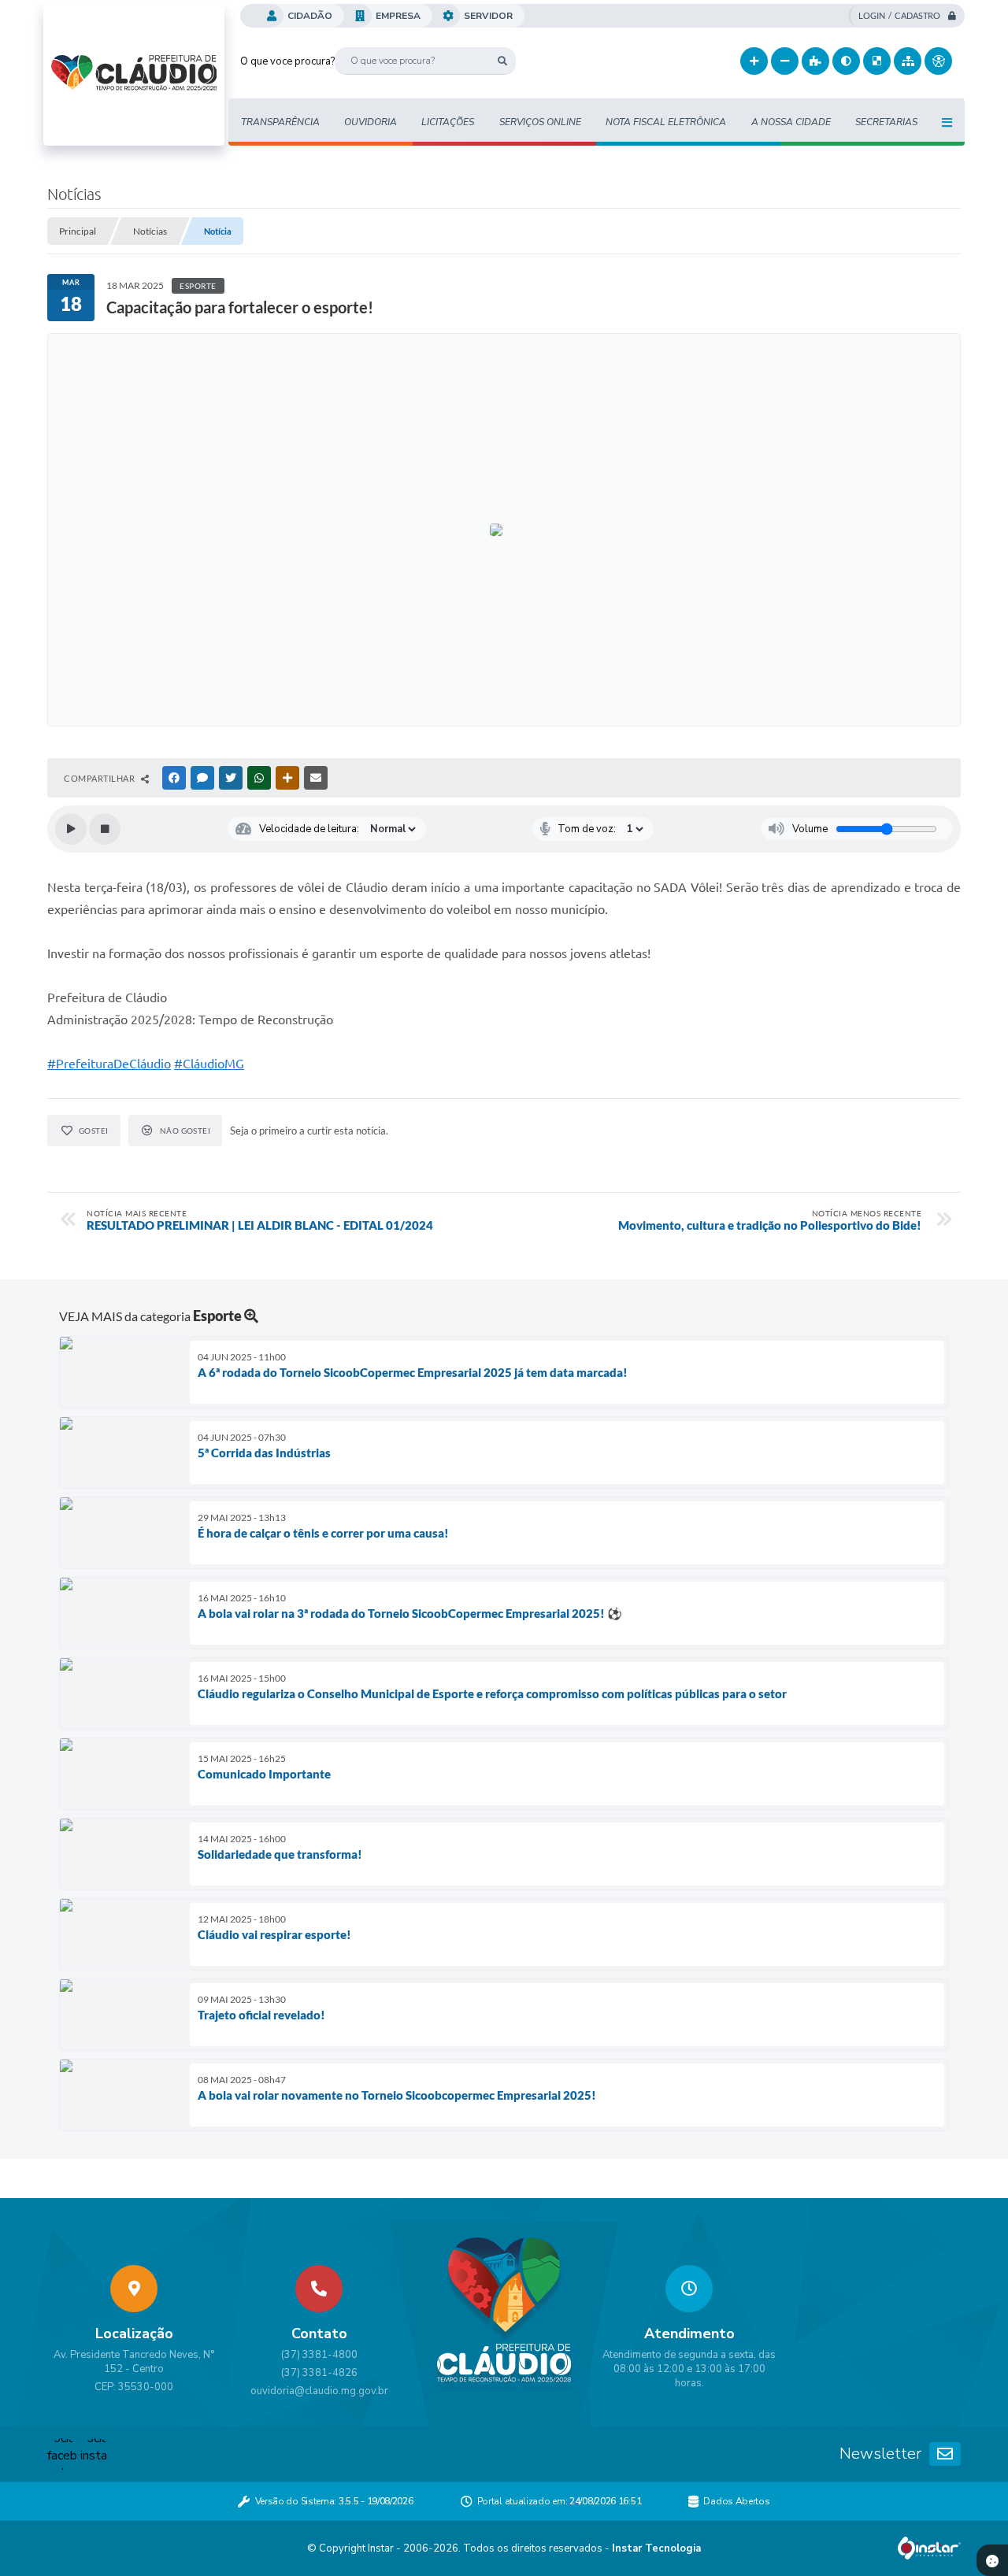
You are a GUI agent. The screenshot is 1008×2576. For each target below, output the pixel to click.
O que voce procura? (287, 61)
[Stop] (105, 829)
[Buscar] (502, 61)
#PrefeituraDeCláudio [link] (109, 1064)
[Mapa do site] (908, 61)
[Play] (71, 829)
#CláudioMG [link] (209, 1064)
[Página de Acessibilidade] (938, 61)
